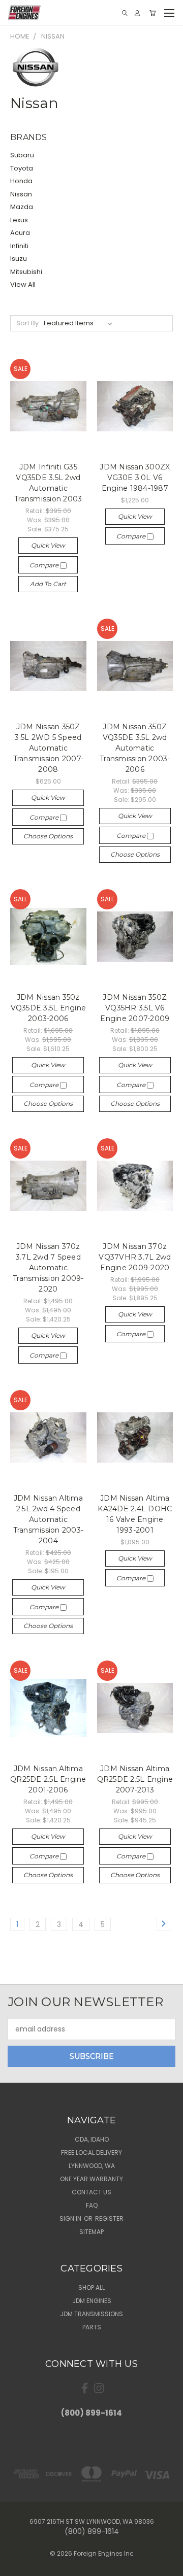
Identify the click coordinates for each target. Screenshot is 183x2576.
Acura (20, 233)
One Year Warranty (91, 2179)
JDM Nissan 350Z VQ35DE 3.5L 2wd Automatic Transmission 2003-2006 (135, 748)
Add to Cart (48, 584)
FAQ (92, 2205)
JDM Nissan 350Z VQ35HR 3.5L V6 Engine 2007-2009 (135, 1008)
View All (23, 284)
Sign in (71, 2218)
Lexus (19, 220)
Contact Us (91, 2192)
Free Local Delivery (91, 2153)
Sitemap (91, 2232)
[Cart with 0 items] (152, 13)
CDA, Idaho (92, 2139)
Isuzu (19, 259)
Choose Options (48, 836)
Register (109, 2218)
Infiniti (19, 246)
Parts (92, 2327)
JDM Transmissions (91, 2314)
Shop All (91, 2287)
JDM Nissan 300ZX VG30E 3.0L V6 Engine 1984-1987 (135, 478)
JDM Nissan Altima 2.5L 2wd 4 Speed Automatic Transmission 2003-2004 (49, 1519)
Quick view (48, 545)
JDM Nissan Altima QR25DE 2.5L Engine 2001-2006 (48, 1779)
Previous (16, 2566)
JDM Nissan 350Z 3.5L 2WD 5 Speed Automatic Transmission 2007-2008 (49, 748)
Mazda (22, 207)
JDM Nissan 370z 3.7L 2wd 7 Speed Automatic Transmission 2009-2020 (48, 1268)
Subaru (22, 155)
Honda (21, 181)
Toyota (22, 168)
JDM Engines (92, 2301)
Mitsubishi (26, 272)
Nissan (21, 194)
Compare (45, 565)
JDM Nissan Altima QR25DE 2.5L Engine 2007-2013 (135, 1779)
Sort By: (28, 323)
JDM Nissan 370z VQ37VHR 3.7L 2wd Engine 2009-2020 (135, 1257)
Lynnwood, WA (92, 2166)
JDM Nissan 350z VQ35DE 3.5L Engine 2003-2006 (49, 1008)
